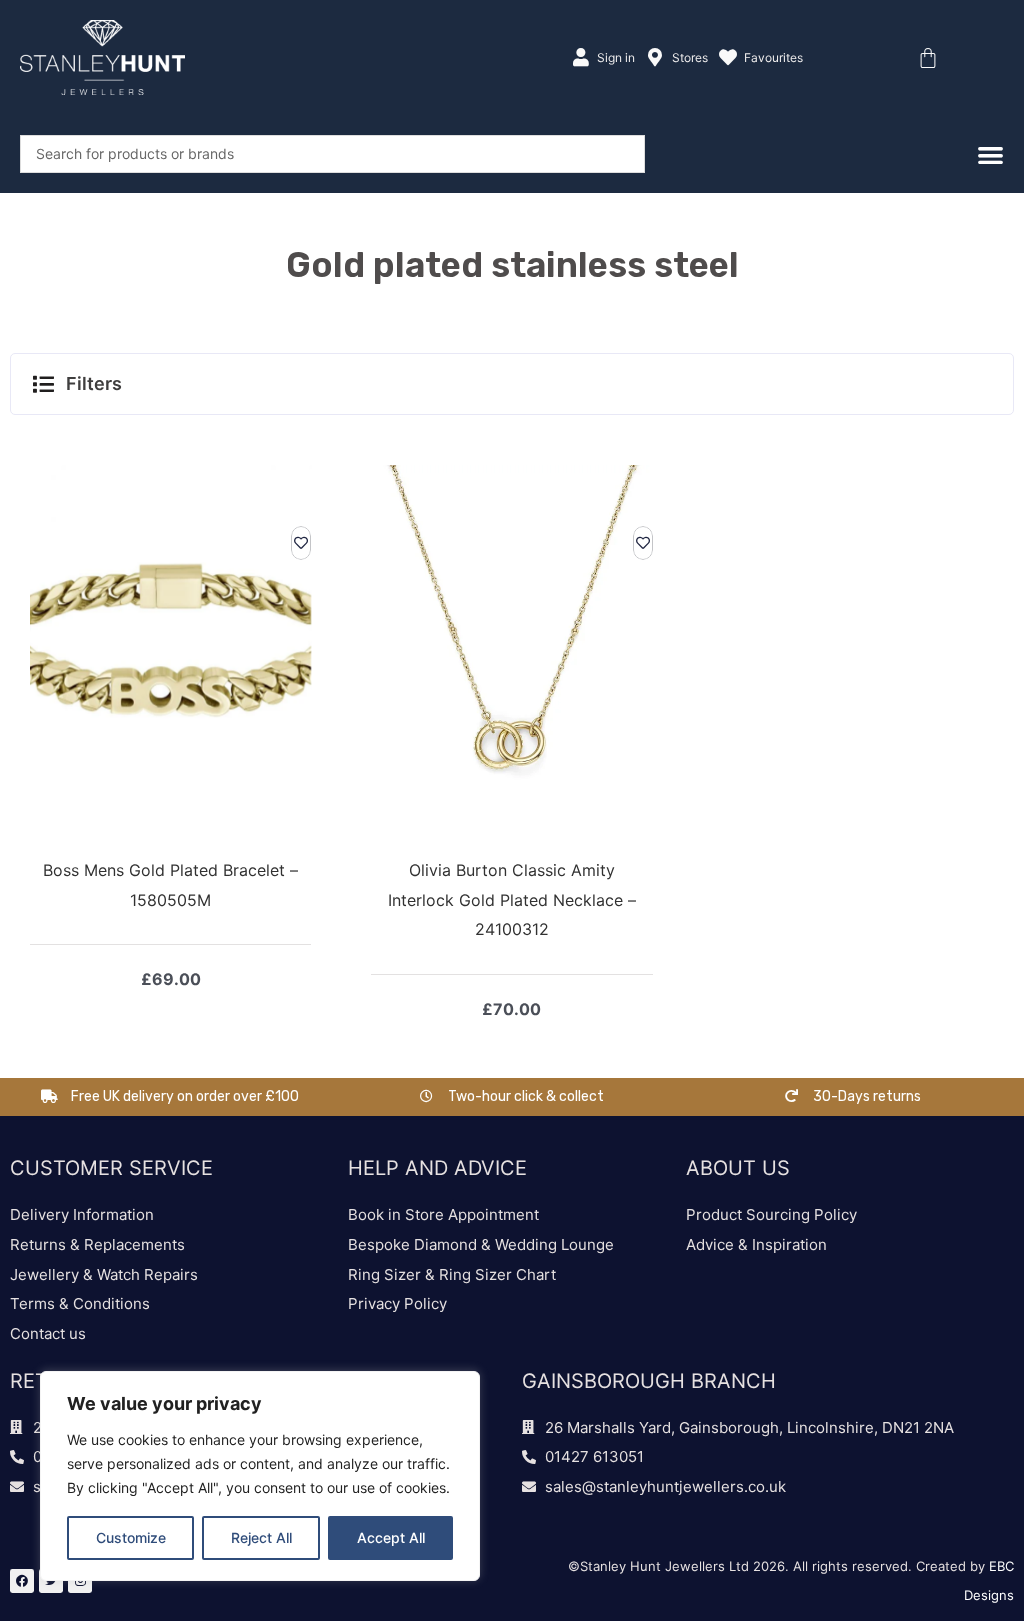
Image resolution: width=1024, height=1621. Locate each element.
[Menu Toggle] (990, 154)
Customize (131, 1537)
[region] (260, 1476)
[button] (512, 384)
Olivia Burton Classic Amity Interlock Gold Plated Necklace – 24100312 (512, 899)
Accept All (391, 1537)
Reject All (261, 1537)
